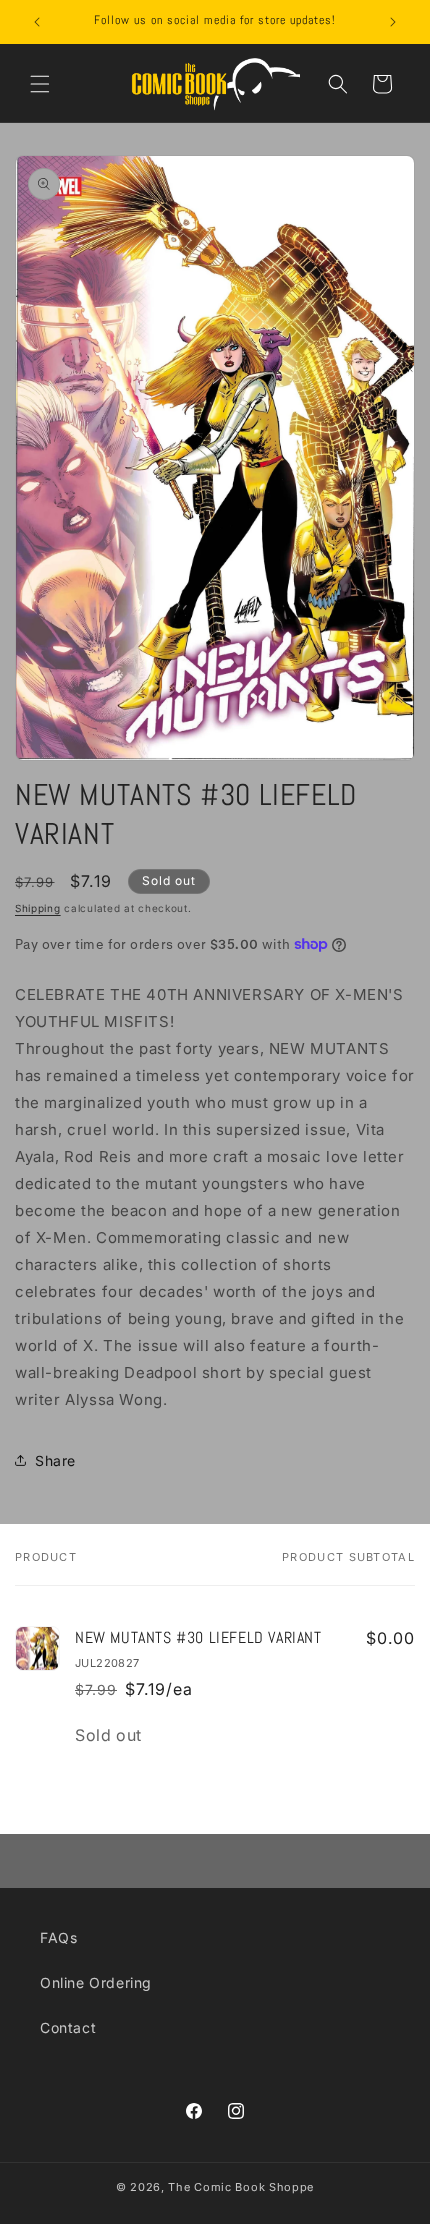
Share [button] (55, 1460)
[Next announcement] (393, 22)
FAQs (58, 1937)
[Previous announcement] (37, 22)
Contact (68, 2027)
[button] (40, 84)
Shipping (38, 908)
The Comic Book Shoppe (241, 2187)
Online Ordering (96, 1982)
